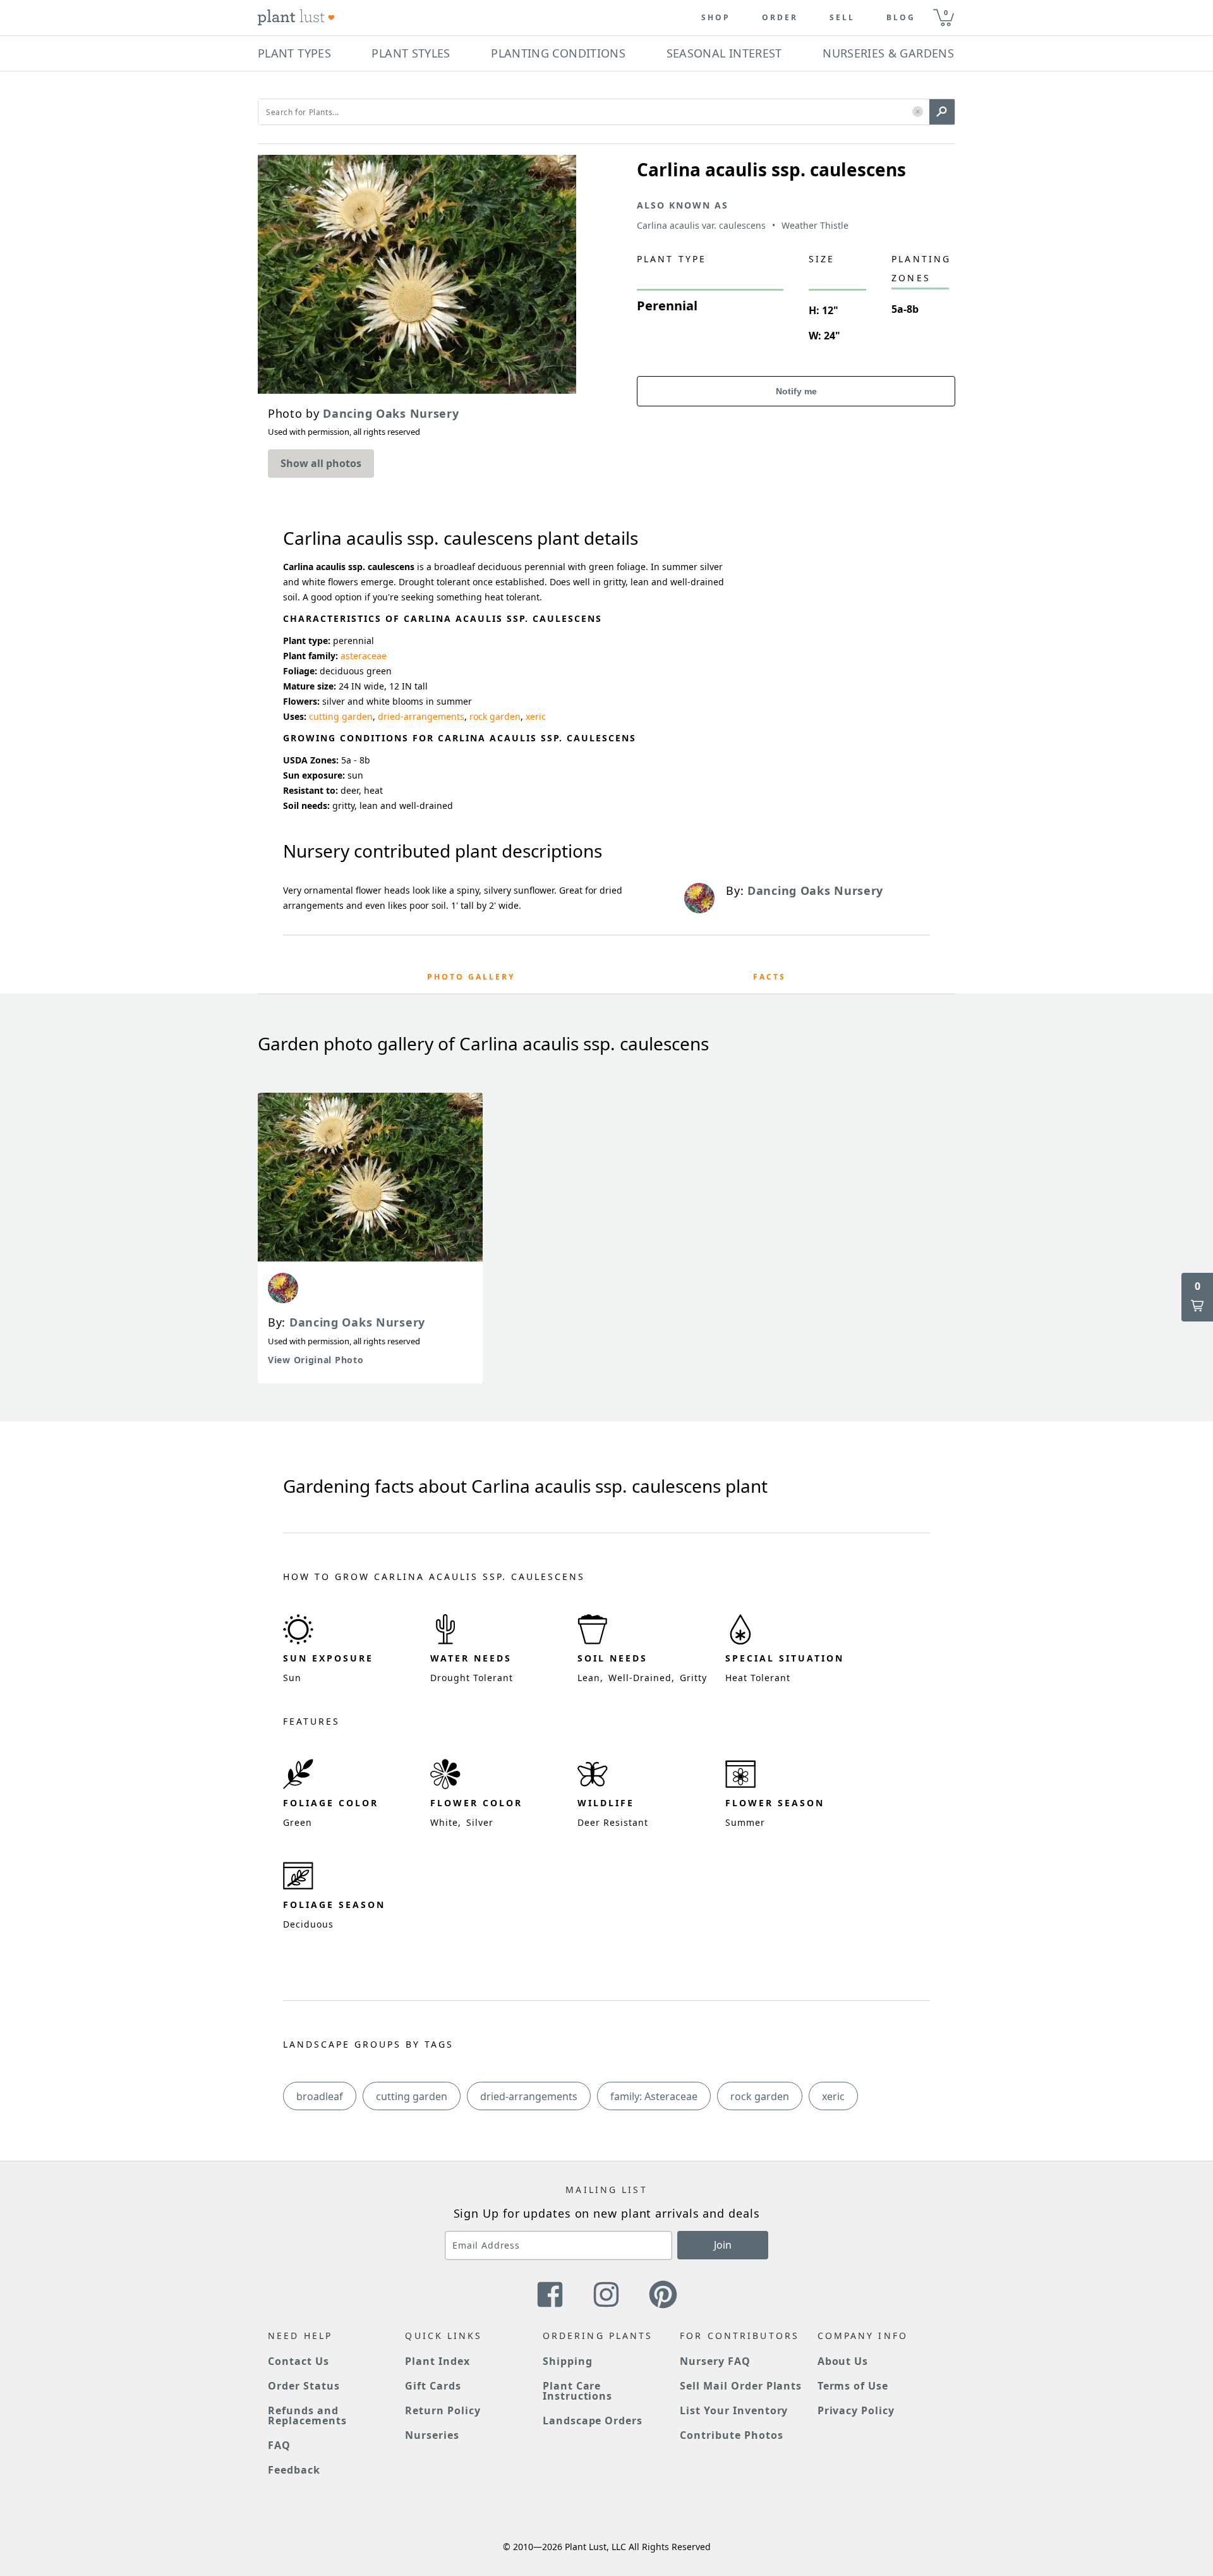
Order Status (304, 2386)
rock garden (495, 716)
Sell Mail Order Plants (741, 2386)
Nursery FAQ (715, 2361)
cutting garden (341, 716)
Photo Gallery (471, 977)
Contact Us (299, 2361)
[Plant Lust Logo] (296, 18)
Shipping (568, 2361)
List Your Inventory (734, 2410)
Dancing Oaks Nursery (357, 1322)
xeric (536, 716)
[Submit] (942, 112)
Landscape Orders (593, 2421)
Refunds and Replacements (307, 2415)
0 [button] (946, 12)
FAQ (279, 2445)
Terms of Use (853, 2386)
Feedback (294, 2470)
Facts (769, 977)
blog (901, 18)
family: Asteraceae (654, 2096)
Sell (842, 18)
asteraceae (364, 656)
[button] (918, 112)
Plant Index (438, 2361)
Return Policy (443, 2410)
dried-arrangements (421, 716)
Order (780, 18)
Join (723, 2245)
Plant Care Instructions (578, 2391)
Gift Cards (433, 2386)
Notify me (796, 391)
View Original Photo (316, 1360)
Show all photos (321, 463)
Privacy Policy (856, 2410)
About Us (843, 2361)
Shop (716, 18)
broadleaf (320, 2096)
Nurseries (432, 2435)
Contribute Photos (731, 2435)
